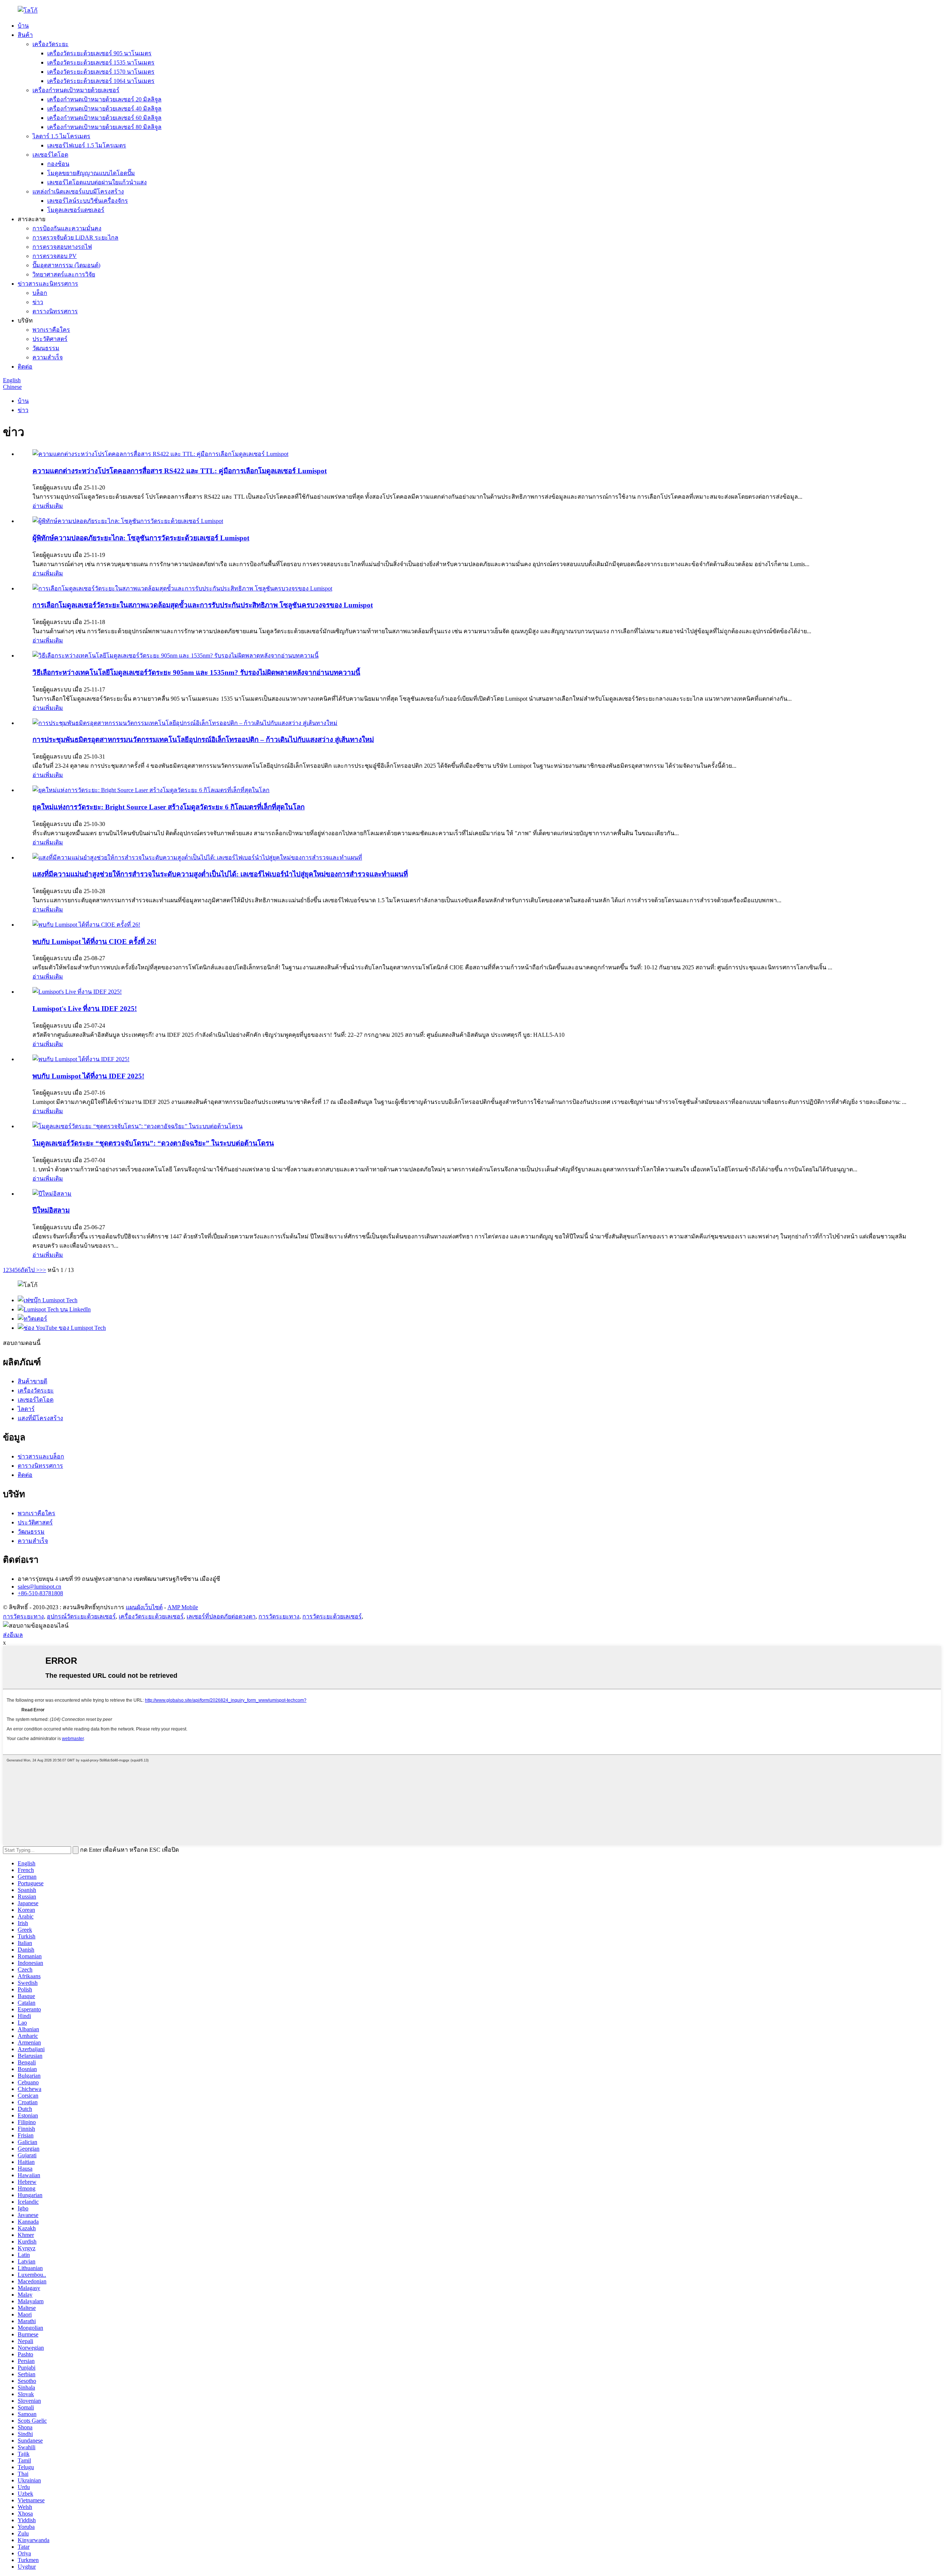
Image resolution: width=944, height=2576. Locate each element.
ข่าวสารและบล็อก (41, 1456)
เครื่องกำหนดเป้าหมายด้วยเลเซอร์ (76, 90)
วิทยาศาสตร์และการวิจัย (64, 274)
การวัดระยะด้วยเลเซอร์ (332, 1616)
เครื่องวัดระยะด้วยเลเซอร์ (151, 1616)
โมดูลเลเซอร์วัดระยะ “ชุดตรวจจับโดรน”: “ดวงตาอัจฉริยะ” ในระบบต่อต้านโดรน (153, 1143)
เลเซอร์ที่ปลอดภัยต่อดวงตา (221, 1616)
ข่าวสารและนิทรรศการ (48, 284)
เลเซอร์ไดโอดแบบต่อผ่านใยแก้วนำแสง (97, 182)
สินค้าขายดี (32, 1381)
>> (43, 1270)
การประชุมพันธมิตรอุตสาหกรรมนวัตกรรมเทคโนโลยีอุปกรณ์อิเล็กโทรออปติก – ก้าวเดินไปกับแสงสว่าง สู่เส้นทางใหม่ (203, 740)
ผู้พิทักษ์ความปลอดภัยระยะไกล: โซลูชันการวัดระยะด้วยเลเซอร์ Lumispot (141, 538)
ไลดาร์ (26, 1409)
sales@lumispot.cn (39, 1587)
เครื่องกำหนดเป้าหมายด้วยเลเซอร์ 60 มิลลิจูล (104, 118)
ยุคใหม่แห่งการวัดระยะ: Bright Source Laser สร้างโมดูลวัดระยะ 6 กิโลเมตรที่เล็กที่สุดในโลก (169, 807)
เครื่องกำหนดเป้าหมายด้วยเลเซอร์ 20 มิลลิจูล (104, 99)
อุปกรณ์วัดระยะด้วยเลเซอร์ (81, 1616)
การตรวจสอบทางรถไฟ (62, 247)
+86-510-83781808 (40, 1593)
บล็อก (40, 293)
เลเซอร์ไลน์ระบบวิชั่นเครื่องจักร (88, 201)
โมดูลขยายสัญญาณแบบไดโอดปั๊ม (91, 173)
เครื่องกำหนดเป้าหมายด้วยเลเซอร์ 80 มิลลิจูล (104, 127)
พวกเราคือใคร (51, 330)
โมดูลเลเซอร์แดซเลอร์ (76, 210)
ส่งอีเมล (13, 1635)
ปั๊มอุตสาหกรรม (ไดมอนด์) (66, 265)
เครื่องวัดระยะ (51, 44)
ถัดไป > (30, 1270)
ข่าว (38, 302)
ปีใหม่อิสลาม (51, 1210)
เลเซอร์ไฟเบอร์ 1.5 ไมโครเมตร (87, 145)
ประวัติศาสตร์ (50, 339)
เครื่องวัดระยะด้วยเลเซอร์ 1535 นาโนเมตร (101, 62)
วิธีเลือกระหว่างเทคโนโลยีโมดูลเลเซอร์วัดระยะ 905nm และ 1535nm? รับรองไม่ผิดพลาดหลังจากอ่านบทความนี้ (196, 672)
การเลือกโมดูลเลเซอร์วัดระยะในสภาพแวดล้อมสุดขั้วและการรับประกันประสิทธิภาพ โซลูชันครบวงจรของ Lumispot (203, 605)
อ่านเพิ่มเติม (48, 506)
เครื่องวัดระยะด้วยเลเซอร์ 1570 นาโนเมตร (101, 72)
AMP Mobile (183, 1607)
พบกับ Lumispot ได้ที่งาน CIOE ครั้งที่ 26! (94, 942)
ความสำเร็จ (48, 357)
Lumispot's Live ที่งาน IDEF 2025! (85, 1009)
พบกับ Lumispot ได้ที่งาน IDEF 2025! (88, 1076)
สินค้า (25, 35)
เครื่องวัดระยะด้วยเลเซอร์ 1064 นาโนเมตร (101, 81)
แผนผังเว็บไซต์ (144, 1607)
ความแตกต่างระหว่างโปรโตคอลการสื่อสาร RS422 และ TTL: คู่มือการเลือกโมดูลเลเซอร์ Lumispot (180, 471)
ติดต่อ (25, 367)
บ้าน (23, 26)
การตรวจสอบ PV (55, 256)
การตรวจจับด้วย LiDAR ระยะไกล (75, 238)
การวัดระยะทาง (23, 1616)
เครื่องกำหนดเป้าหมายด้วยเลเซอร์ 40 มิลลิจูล (104, 109)
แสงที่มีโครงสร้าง (40, 1418)
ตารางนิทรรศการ (55, 311)
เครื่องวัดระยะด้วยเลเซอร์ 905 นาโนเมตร (99, 53)
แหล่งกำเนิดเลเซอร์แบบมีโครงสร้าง (78, 191)
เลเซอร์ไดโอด (50, 155)
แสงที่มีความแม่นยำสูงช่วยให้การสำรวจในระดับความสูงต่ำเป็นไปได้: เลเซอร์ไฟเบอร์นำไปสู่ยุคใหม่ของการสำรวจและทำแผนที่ (220, 874)
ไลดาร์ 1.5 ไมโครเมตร (61, 136)
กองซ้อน (58, 164)
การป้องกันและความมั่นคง (67, 228)
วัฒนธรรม (46, 348)
